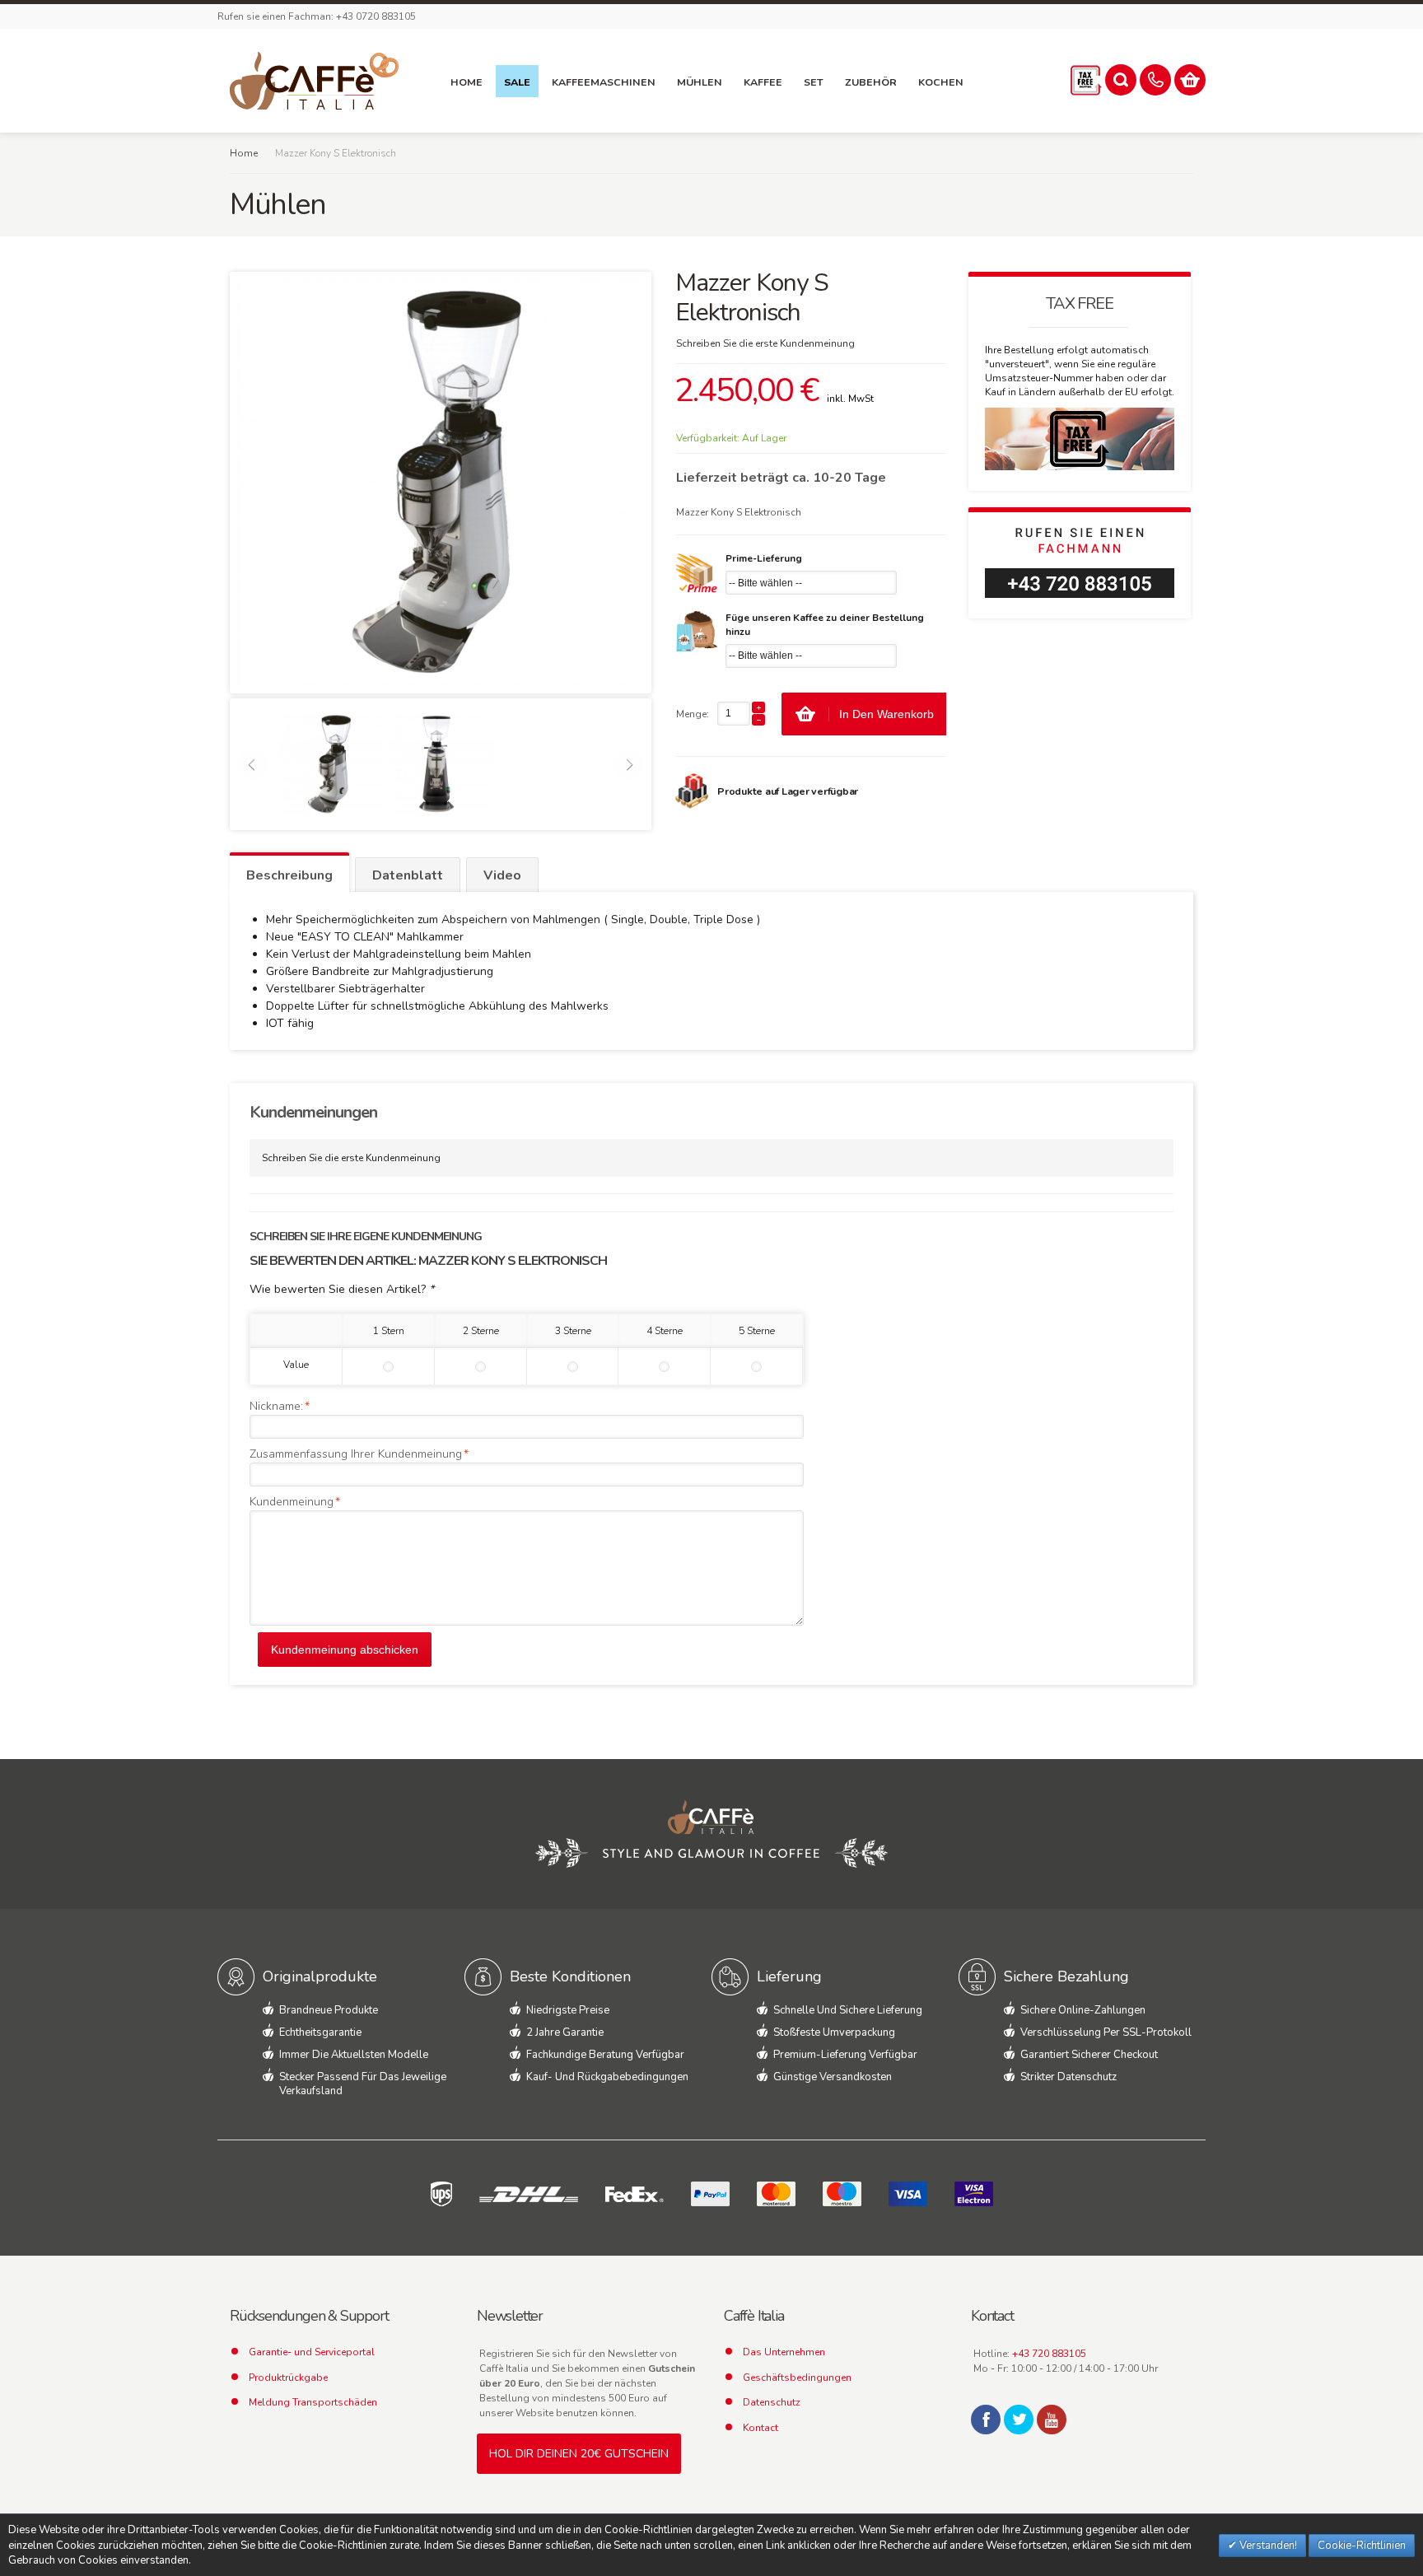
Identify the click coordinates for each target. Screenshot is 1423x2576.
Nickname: (276, 1406)
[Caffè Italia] (315, 81)
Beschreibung (289, 875)
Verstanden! (1267, 2546)
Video (502, 875)
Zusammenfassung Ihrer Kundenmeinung (356, 1454)
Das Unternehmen (784, 2352)
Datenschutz (772, 2402)
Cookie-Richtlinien (1362, 2546)
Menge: (693, 714)
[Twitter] (1019, 2420)
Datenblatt (408, 875)
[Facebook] (986, 2420)
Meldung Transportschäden (313, 2402)
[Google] (1052, 2420)
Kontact (760, 2428)
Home (244, 153)
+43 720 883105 (1049, 2354)
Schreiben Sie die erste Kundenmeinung (765, 343)
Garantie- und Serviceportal (312, 2352)
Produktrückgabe (288, 2378)
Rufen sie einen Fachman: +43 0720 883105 (317, 16)
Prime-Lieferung (764, 558)
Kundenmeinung (292, 1502)
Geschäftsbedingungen (797, 2378)
